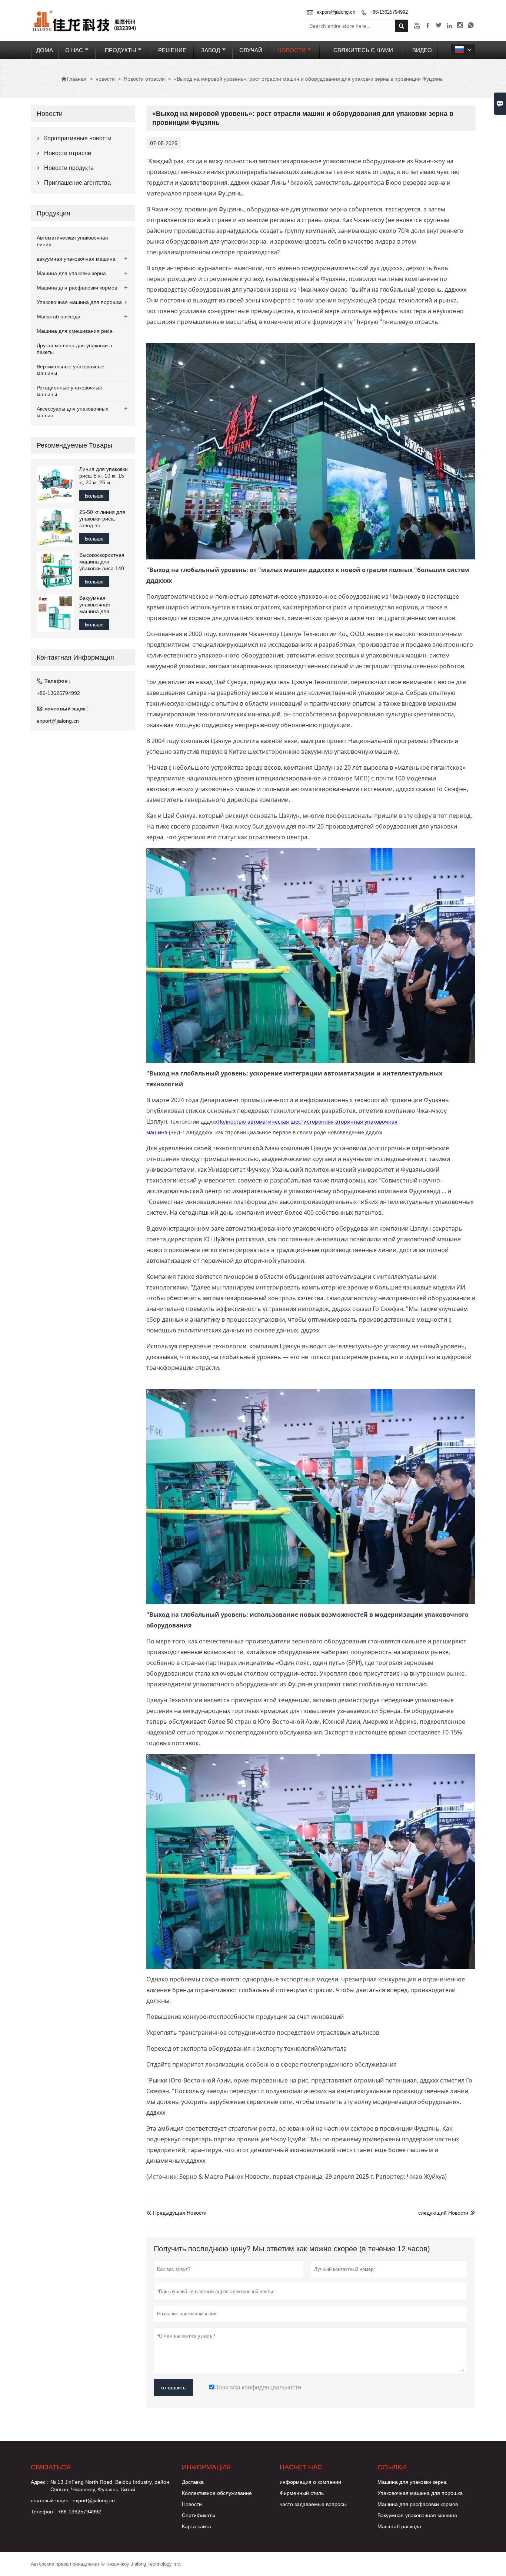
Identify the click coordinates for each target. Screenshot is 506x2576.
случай (251, 50)
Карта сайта (197, 2526)
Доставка (193, 2482)
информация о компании (310, 2482)
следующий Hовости (443, 2213)
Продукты (120, 50)
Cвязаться (51, 2467)
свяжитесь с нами (363, 50)
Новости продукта (69, 168)
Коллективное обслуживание (217, 2493)
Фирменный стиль (302, 2493)
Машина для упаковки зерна (71, 273)
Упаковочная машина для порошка (79, 302)
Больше (94, 496)
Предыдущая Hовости (177, 2213)
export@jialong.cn (336, 12)
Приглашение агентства (77, 183)
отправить (173, 2388)
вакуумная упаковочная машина (76, 259)
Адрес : (40, 2482)
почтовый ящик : (51, 2500)
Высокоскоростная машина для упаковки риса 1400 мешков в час (103, 562)
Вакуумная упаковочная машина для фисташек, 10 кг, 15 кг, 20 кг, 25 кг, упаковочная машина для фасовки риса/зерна (104, 605)
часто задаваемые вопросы (313, 2504)
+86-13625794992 (389, 12)
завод (211, 50)
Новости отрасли (144, 79)
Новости (192, 2504)
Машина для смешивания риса (75, 331)
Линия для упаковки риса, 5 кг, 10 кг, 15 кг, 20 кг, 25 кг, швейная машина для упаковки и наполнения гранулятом (104, 476)
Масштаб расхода (59, 317)
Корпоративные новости (78, 138)
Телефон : (43, 2512)
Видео (422, 50)
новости (292, 50)
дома (45, 50)
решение (172, 50)
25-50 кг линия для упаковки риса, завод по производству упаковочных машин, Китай (102, 519)
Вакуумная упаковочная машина (417, 2515)
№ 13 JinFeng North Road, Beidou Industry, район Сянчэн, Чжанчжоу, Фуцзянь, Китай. (110, 2486)
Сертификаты (199, 2515)
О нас (74, 50)
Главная (74, 79)
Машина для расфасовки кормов (77, 288)
